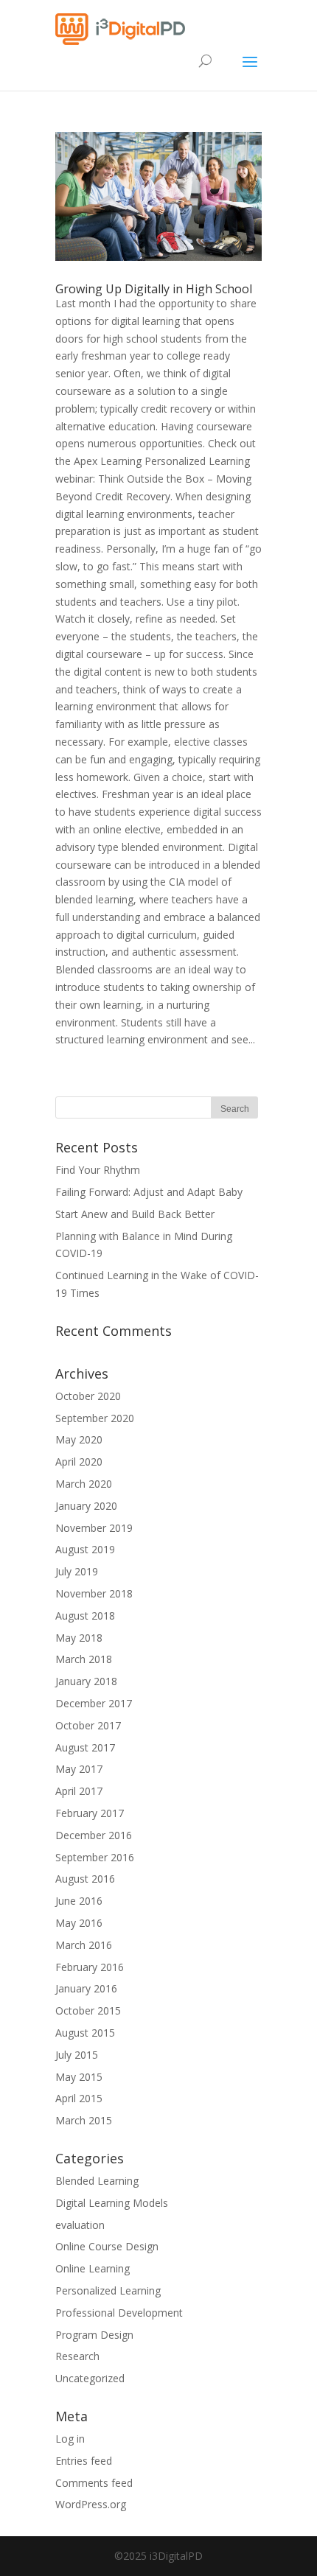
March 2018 (84, 1659)
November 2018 (94, 1593)
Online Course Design (107, 2246)
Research (77, 2356)
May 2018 (79, 1638)
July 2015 (77, 2055)
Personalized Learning (108, 2290)
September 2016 (95, 1857)
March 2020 (84, 1484)
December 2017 (94, 1703)
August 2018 (85, 1616)
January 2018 (86, 1681)
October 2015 (88, 2010)
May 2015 (79, 2077)
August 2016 (85, 1879)
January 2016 (86, 1988)
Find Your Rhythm (98, 1170)
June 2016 (79, 1901)
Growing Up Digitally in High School (154, 289)
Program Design (94, 2335)
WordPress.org (91, 2504)
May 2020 (79, 1439)
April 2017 (79, 1791)
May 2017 (79, 1769)
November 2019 (94, 1528)
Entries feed (84, 2461)
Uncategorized (90, 2378)
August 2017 (85, 1747)
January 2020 (86, 1506)
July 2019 (77, 1571)
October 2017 (88, 1725)
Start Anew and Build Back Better (135, 1214)
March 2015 (84, 2120)
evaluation (80, 2225)
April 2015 (79, 2098)
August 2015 (85, 2033)
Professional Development (119, 2313)
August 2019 (85, 1549)
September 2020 (95, 1418)
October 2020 (88, 1396)
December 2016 (94, 1835)
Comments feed (94, 2483)
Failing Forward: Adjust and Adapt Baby (149, 1192)
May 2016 (79, 1923)
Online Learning (93, 2268)
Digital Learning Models (112, 2203)
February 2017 (90, 1813)
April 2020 (79, 1462)
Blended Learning (97, 2181)
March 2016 (84, 1945)
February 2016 (90, 1967)
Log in (70, 2439)
